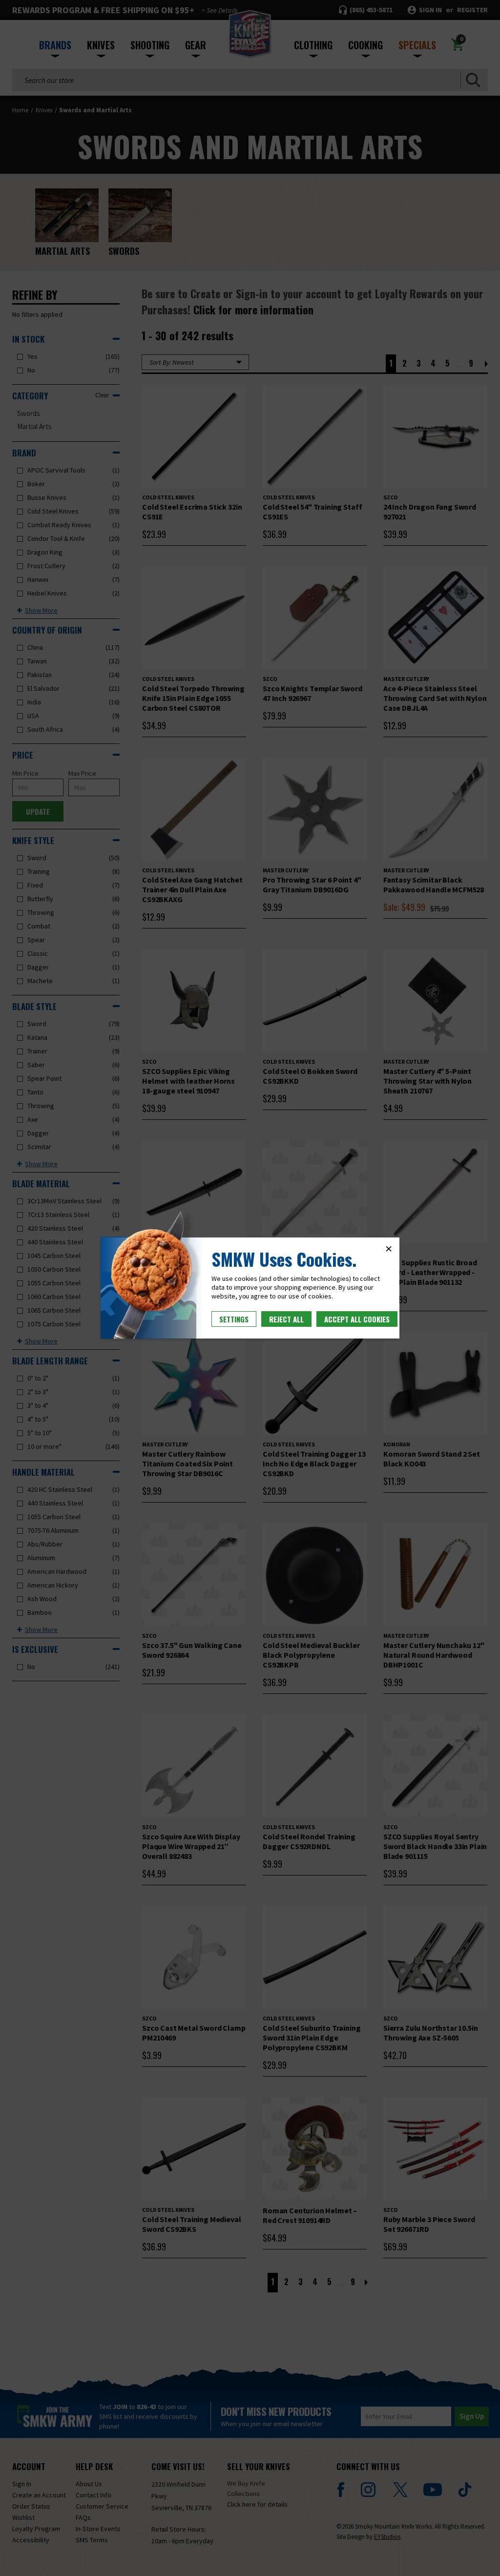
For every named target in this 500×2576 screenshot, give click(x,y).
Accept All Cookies (357, 1319)
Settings (234, 1319)
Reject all (286, 1319)
